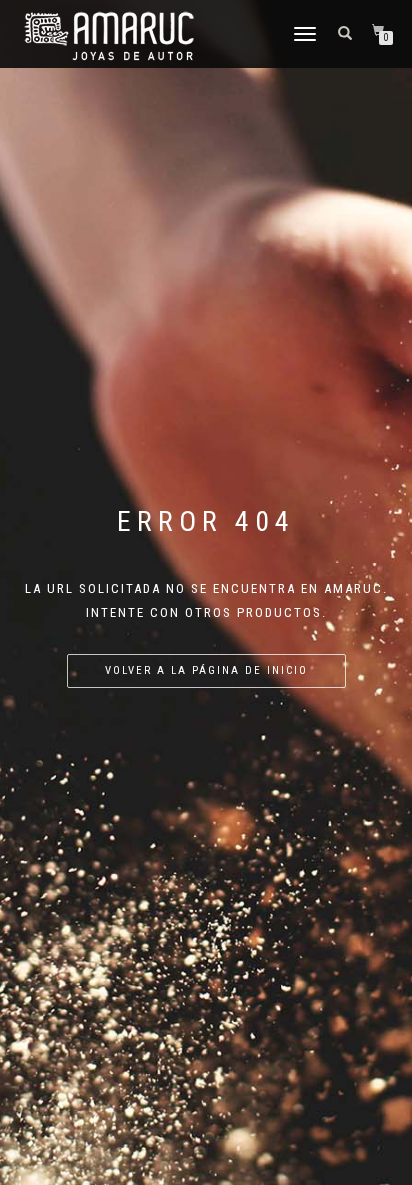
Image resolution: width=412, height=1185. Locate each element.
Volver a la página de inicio (206, 670)
